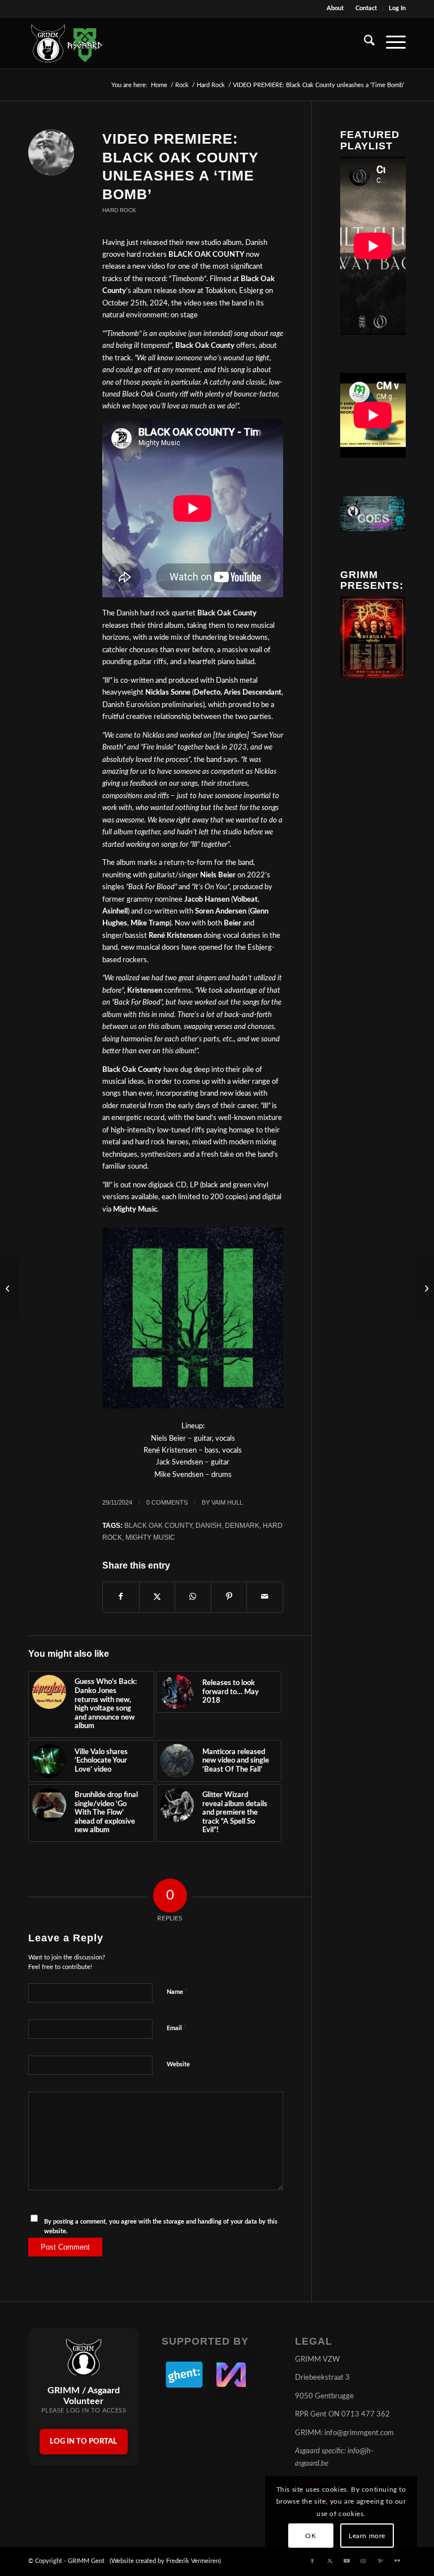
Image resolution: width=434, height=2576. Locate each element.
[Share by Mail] (265, 1597)
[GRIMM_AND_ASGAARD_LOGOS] (67, 43)
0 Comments (167, 1502)
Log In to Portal (83, 2442)
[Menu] (390, 43)
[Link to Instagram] (363, 2561)
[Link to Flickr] (397, 2561)
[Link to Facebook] (313, 2561)
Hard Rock (119, 210)
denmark (242, 1525)
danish (209, 1525)
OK (311, 2536)
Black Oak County (158, 1525)
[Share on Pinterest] (229, 1597)
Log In (397, 8)
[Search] (364, 43)
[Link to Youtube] (346, 2561)
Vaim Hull (227, 1502)
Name (177, 1992)
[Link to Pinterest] (380, 2561)
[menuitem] (335, 8)
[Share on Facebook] (121, 1597)
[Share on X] (157, 1597)
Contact (366, 8)
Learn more (367, 2536)
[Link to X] (329, 2561)
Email (177, 2028)
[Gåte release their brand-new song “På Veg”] (425, 1288)
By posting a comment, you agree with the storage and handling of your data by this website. (161, 2226)
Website (178, 2064)
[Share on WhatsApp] (193, 1597)
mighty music (150, 1537)
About (335, 8)
